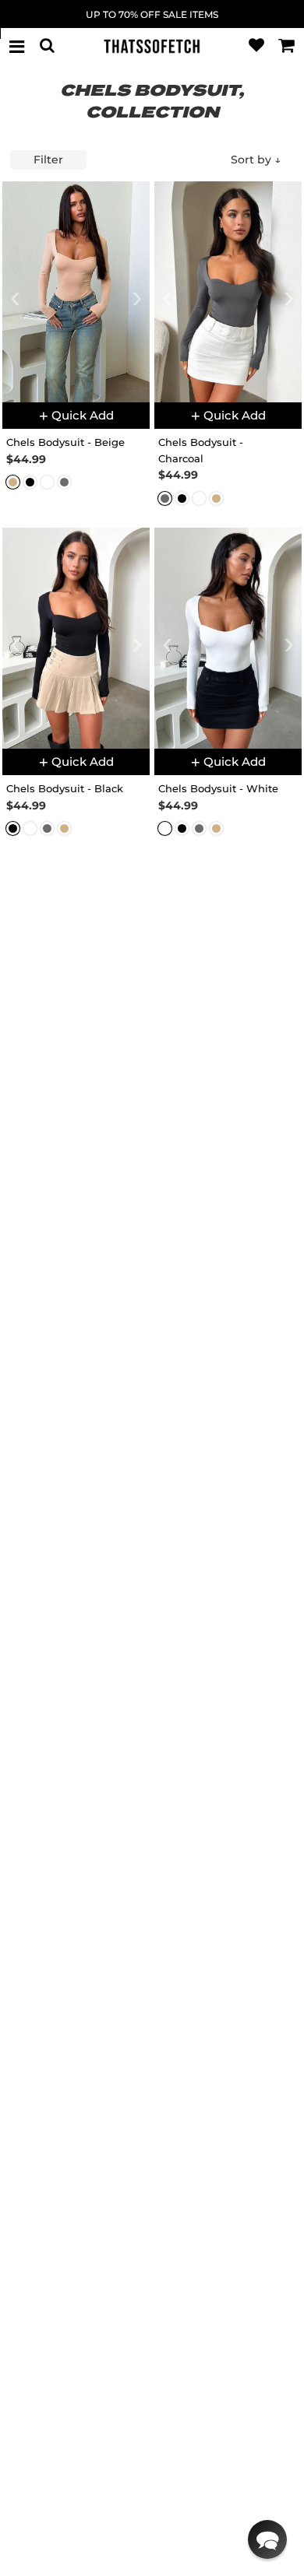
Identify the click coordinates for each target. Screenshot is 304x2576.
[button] (267, 2539)
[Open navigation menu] (17, 46)
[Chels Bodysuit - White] (228, 638)
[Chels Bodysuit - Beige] (76, 292)
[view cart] (287, 46)
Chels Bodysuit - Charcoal (201, 450)
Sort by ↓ (256, 160)
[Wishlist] (256, 46)
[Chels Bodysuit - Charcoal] (228, 292)
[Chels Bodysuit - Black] (76, 638)
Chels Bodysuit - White (218, 788)
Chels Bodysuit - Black (65, 788)
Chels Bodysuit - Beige (65, 442)
